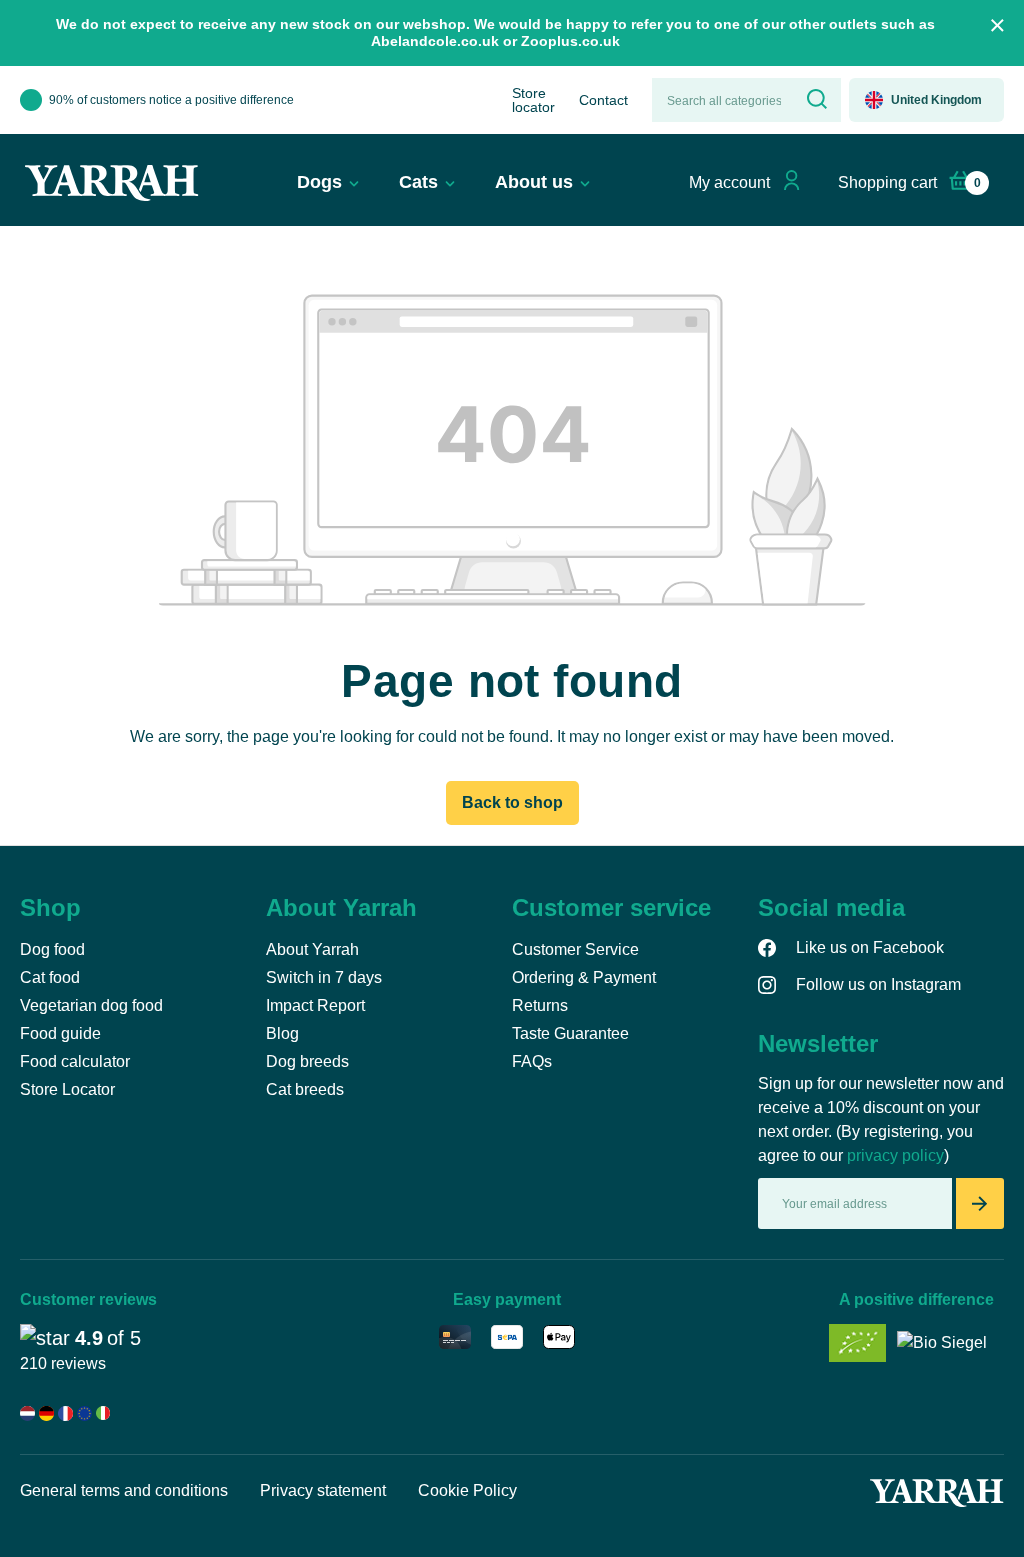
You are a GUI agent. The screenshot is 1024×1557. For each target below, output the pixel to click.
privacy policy (895, 1155)
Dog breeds (307, 1061)
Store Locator (67, 1089)
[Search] (815, 100)
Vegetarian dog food (91, 1005)
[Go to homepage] (112, 183)
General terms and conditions (124, 1490)
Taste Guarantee (570, 1033)
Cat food (50, 977)
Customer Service (575, 949)
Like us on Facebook (870, 947)
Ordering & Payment (584, 977)
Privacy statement (323, 1490)
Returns (540, 1005)
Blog (282, 1033)
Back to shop (512, 802)
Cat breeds (305, 1089)
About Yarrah (312, 949)
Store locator (533, 100)
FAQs (532, 1061)
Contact (603, 100)
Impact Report (315, 1005)
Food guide (60, 1033)
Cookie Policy (467, 1490)
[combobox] (721, 100)
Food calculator (75, 1061)
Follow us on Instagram (878, 984)
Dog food (52, 949)
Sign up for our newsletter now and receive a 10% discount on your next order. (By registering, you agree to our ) (881, 1119)
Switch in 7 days (324, 977)
